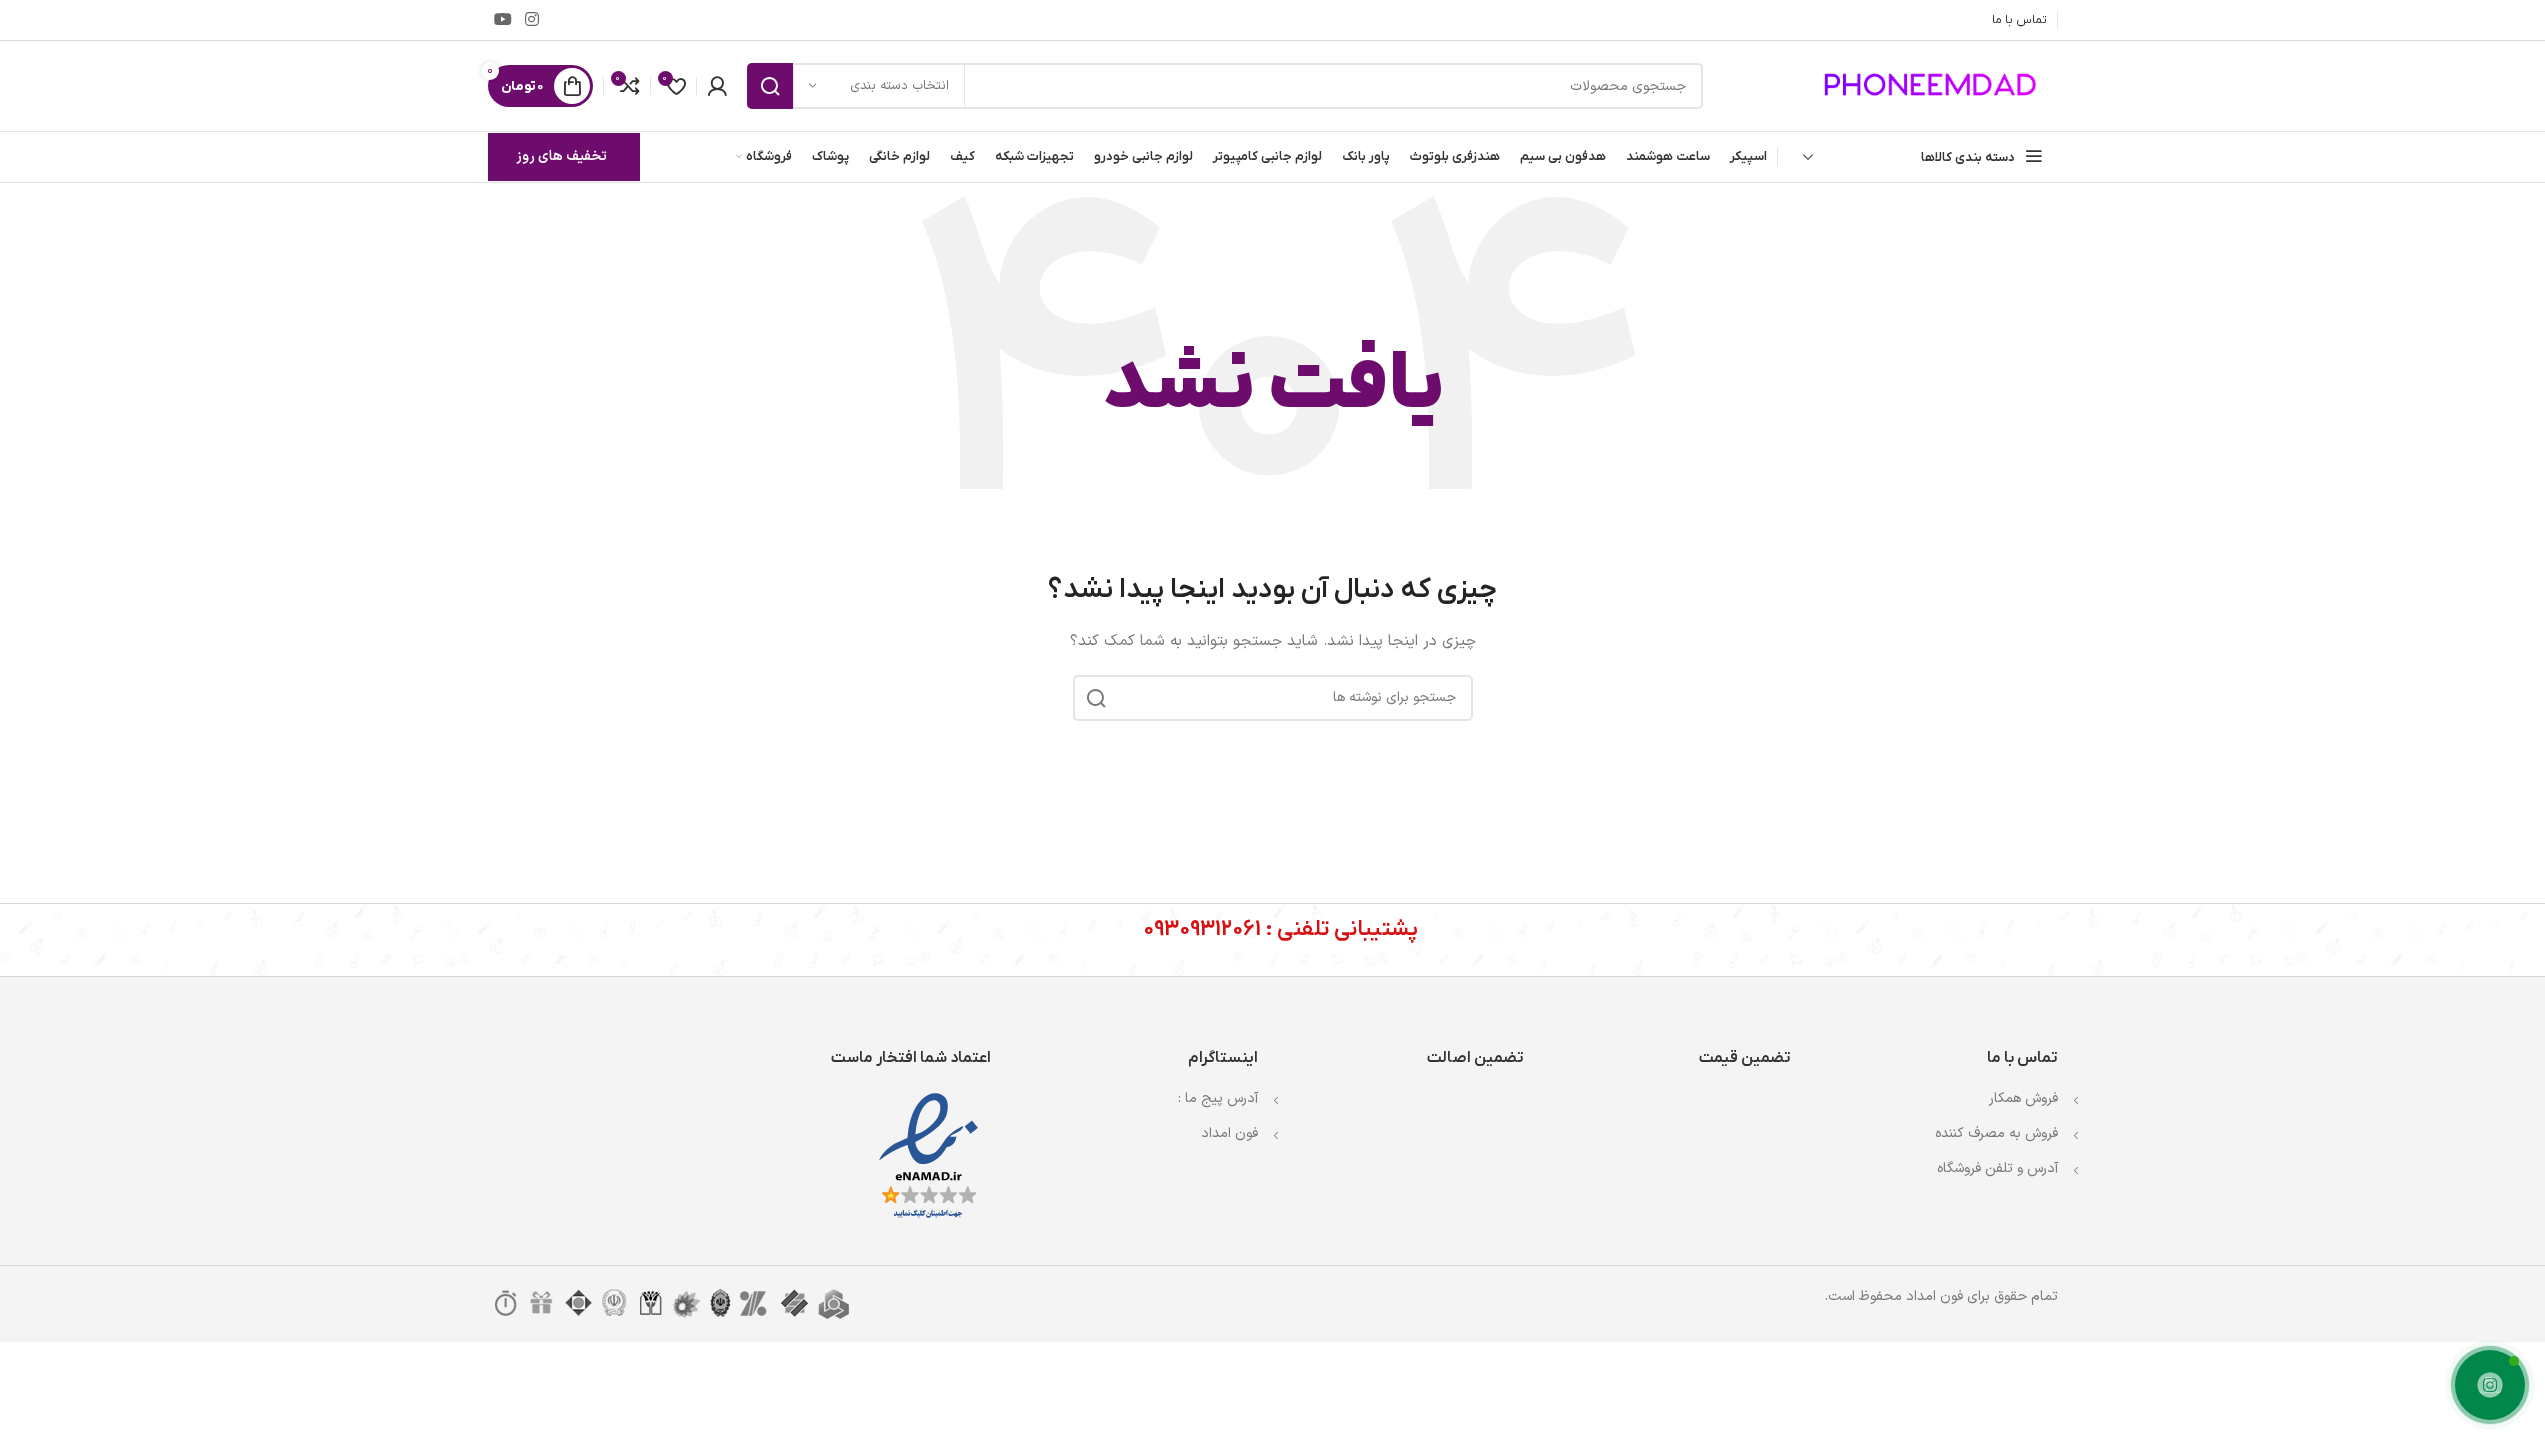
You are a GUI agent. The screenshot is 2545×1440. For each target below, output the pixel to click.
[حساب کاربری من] (717, 86)
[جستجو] (770, 86)
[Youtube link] (503, 20)
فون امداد (1229, 1133)
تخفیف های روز (561, 156)
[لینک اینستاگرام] (532, 20)
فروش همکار (2023, 1098)
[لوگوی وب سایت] (1933, 85)
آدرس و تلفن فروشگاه (1997, 1168)
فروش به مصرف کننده (1996, 1133)
